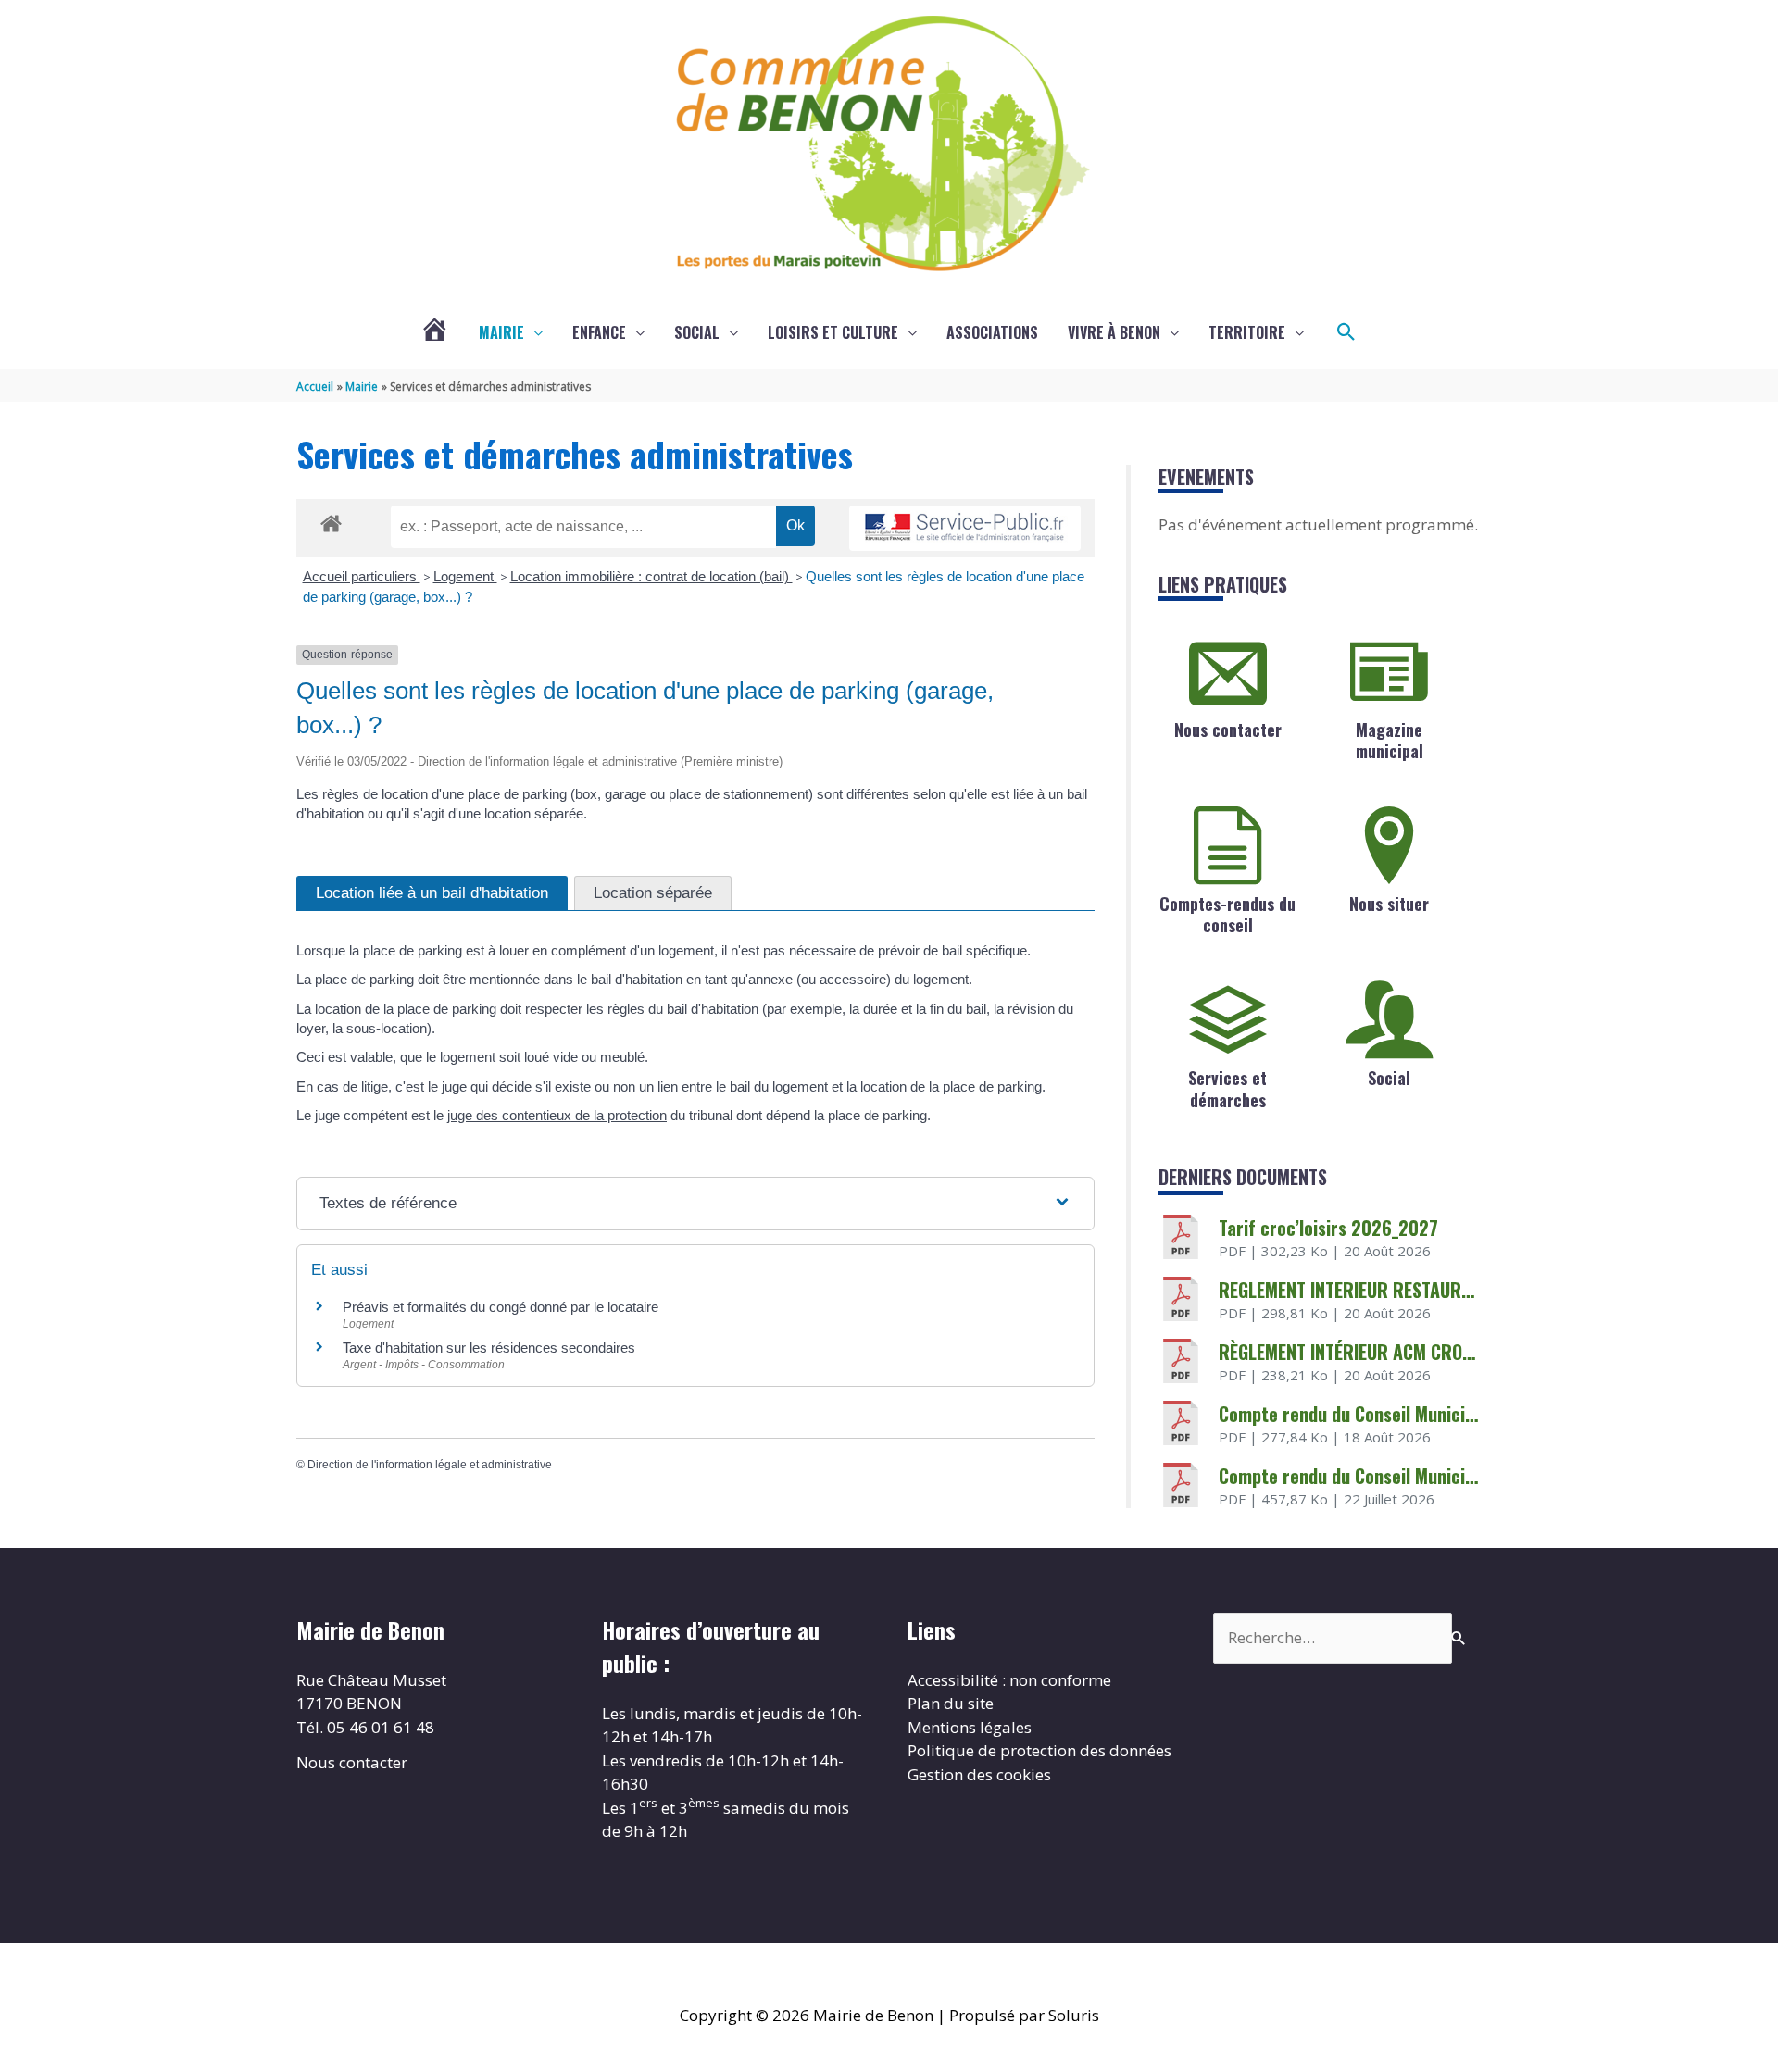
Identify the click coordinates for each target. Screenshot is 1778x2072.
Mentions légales (970, 1727)
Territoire (1247, 332)
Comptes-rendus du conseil (1227, 914)
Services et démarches (1227, 1088)
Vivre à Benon (1114, 332)
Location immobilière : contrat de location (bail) (651, 576)
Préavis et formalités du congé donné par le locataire (501, 1307)
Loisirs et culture (833, 332)
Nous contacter (1228, 730)
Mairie (501, 332)
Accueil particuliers (362, 576)
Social (697, 332)
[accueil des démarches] (331, 520)
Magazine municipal (1390, 740)
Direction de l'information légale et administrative (430, 1465)
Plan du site (951, 1703)
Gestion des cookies (979, 1774)
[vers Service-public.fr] (965, 528)
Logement (465, 576)
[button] (1346, 332)
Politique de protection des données (1039, 1750)
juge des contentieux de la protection (557, 1115)
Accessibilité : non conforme (1009, 1680)
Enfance (599, 332)
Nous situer (1389, 904)
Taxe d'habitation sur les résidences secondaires (489, 1348)
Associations (992, 332)
